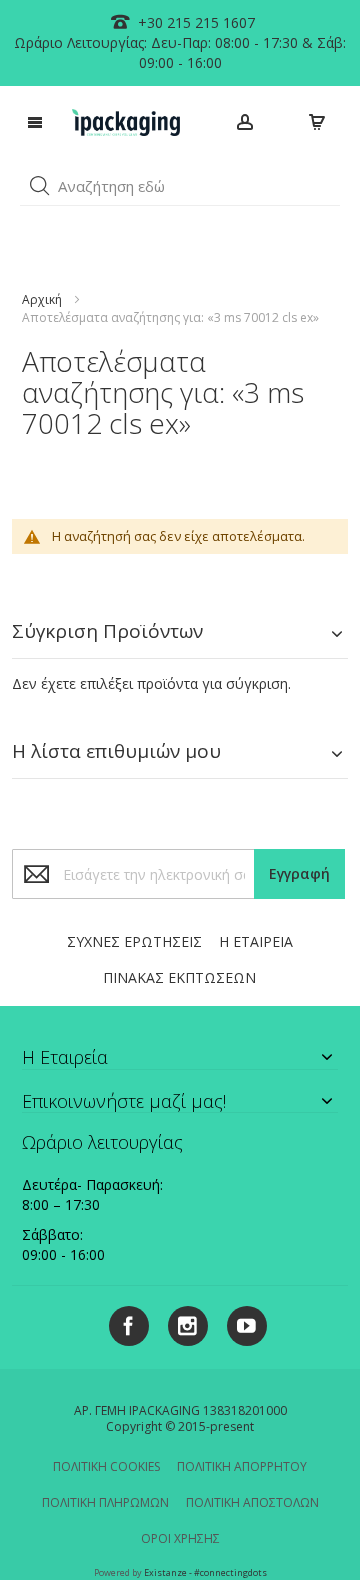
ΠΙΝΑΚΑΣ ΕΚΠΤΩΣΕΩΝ (179, 977)
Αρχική (42, 299)
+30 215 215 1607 (194, 22)
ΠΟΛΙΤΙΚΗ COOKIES (106, 1466)
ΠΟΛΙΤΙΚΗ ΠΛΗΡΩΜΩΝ (105, 1502)
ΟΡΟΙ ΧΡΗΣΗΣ (180, 1538)
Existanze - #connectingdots (205, 1572)
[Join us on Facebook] (123, 1322)
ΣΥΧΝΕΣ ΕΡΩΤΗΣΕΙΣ (134, 941)
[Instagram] (180, 1322)
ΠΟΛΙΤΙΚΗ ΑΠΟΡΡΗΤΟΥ (242, 1466)
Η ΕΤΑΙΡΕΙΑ (256, 941)
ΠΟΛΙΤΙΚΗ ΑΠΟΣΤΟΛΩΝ (252, 1502)
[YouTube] (239, 1322)
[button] (40, 186)
